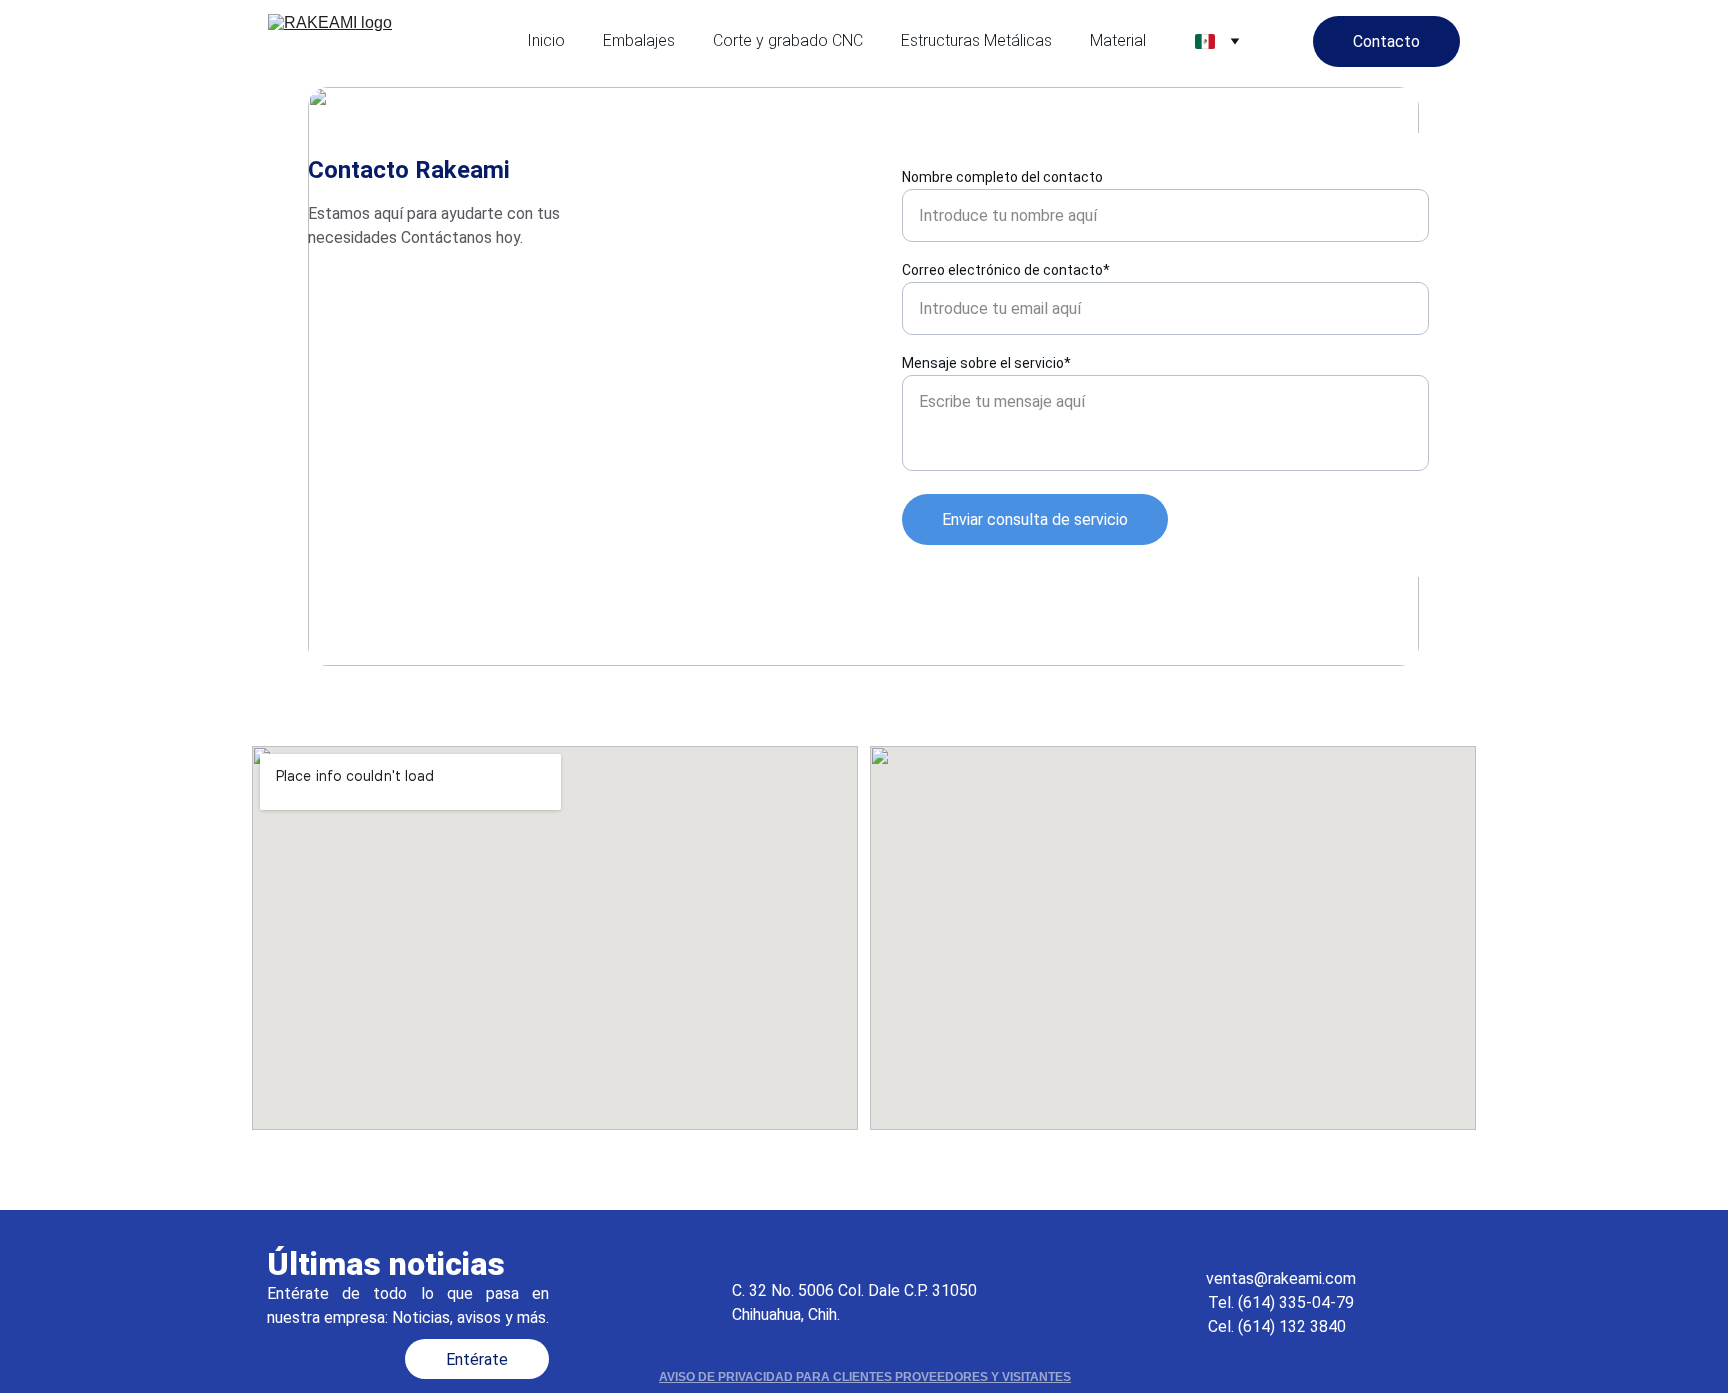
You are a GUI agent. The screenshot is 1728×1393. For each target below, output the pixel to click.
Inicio (546, 40)
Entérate (477, 1359)
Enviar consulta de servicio (1035, 519)
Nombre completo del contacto (1002, 177)
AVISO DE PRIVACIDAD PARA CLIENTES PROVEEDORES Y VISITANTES (865, 1377)
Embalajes (639, 40)
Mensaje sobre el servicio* (986, 363)
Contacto (1386, 41)
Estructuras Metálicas (976, 40)
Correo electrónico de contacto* (1006, 270)
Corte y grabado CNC (788, 40)
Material (1118, 40)
